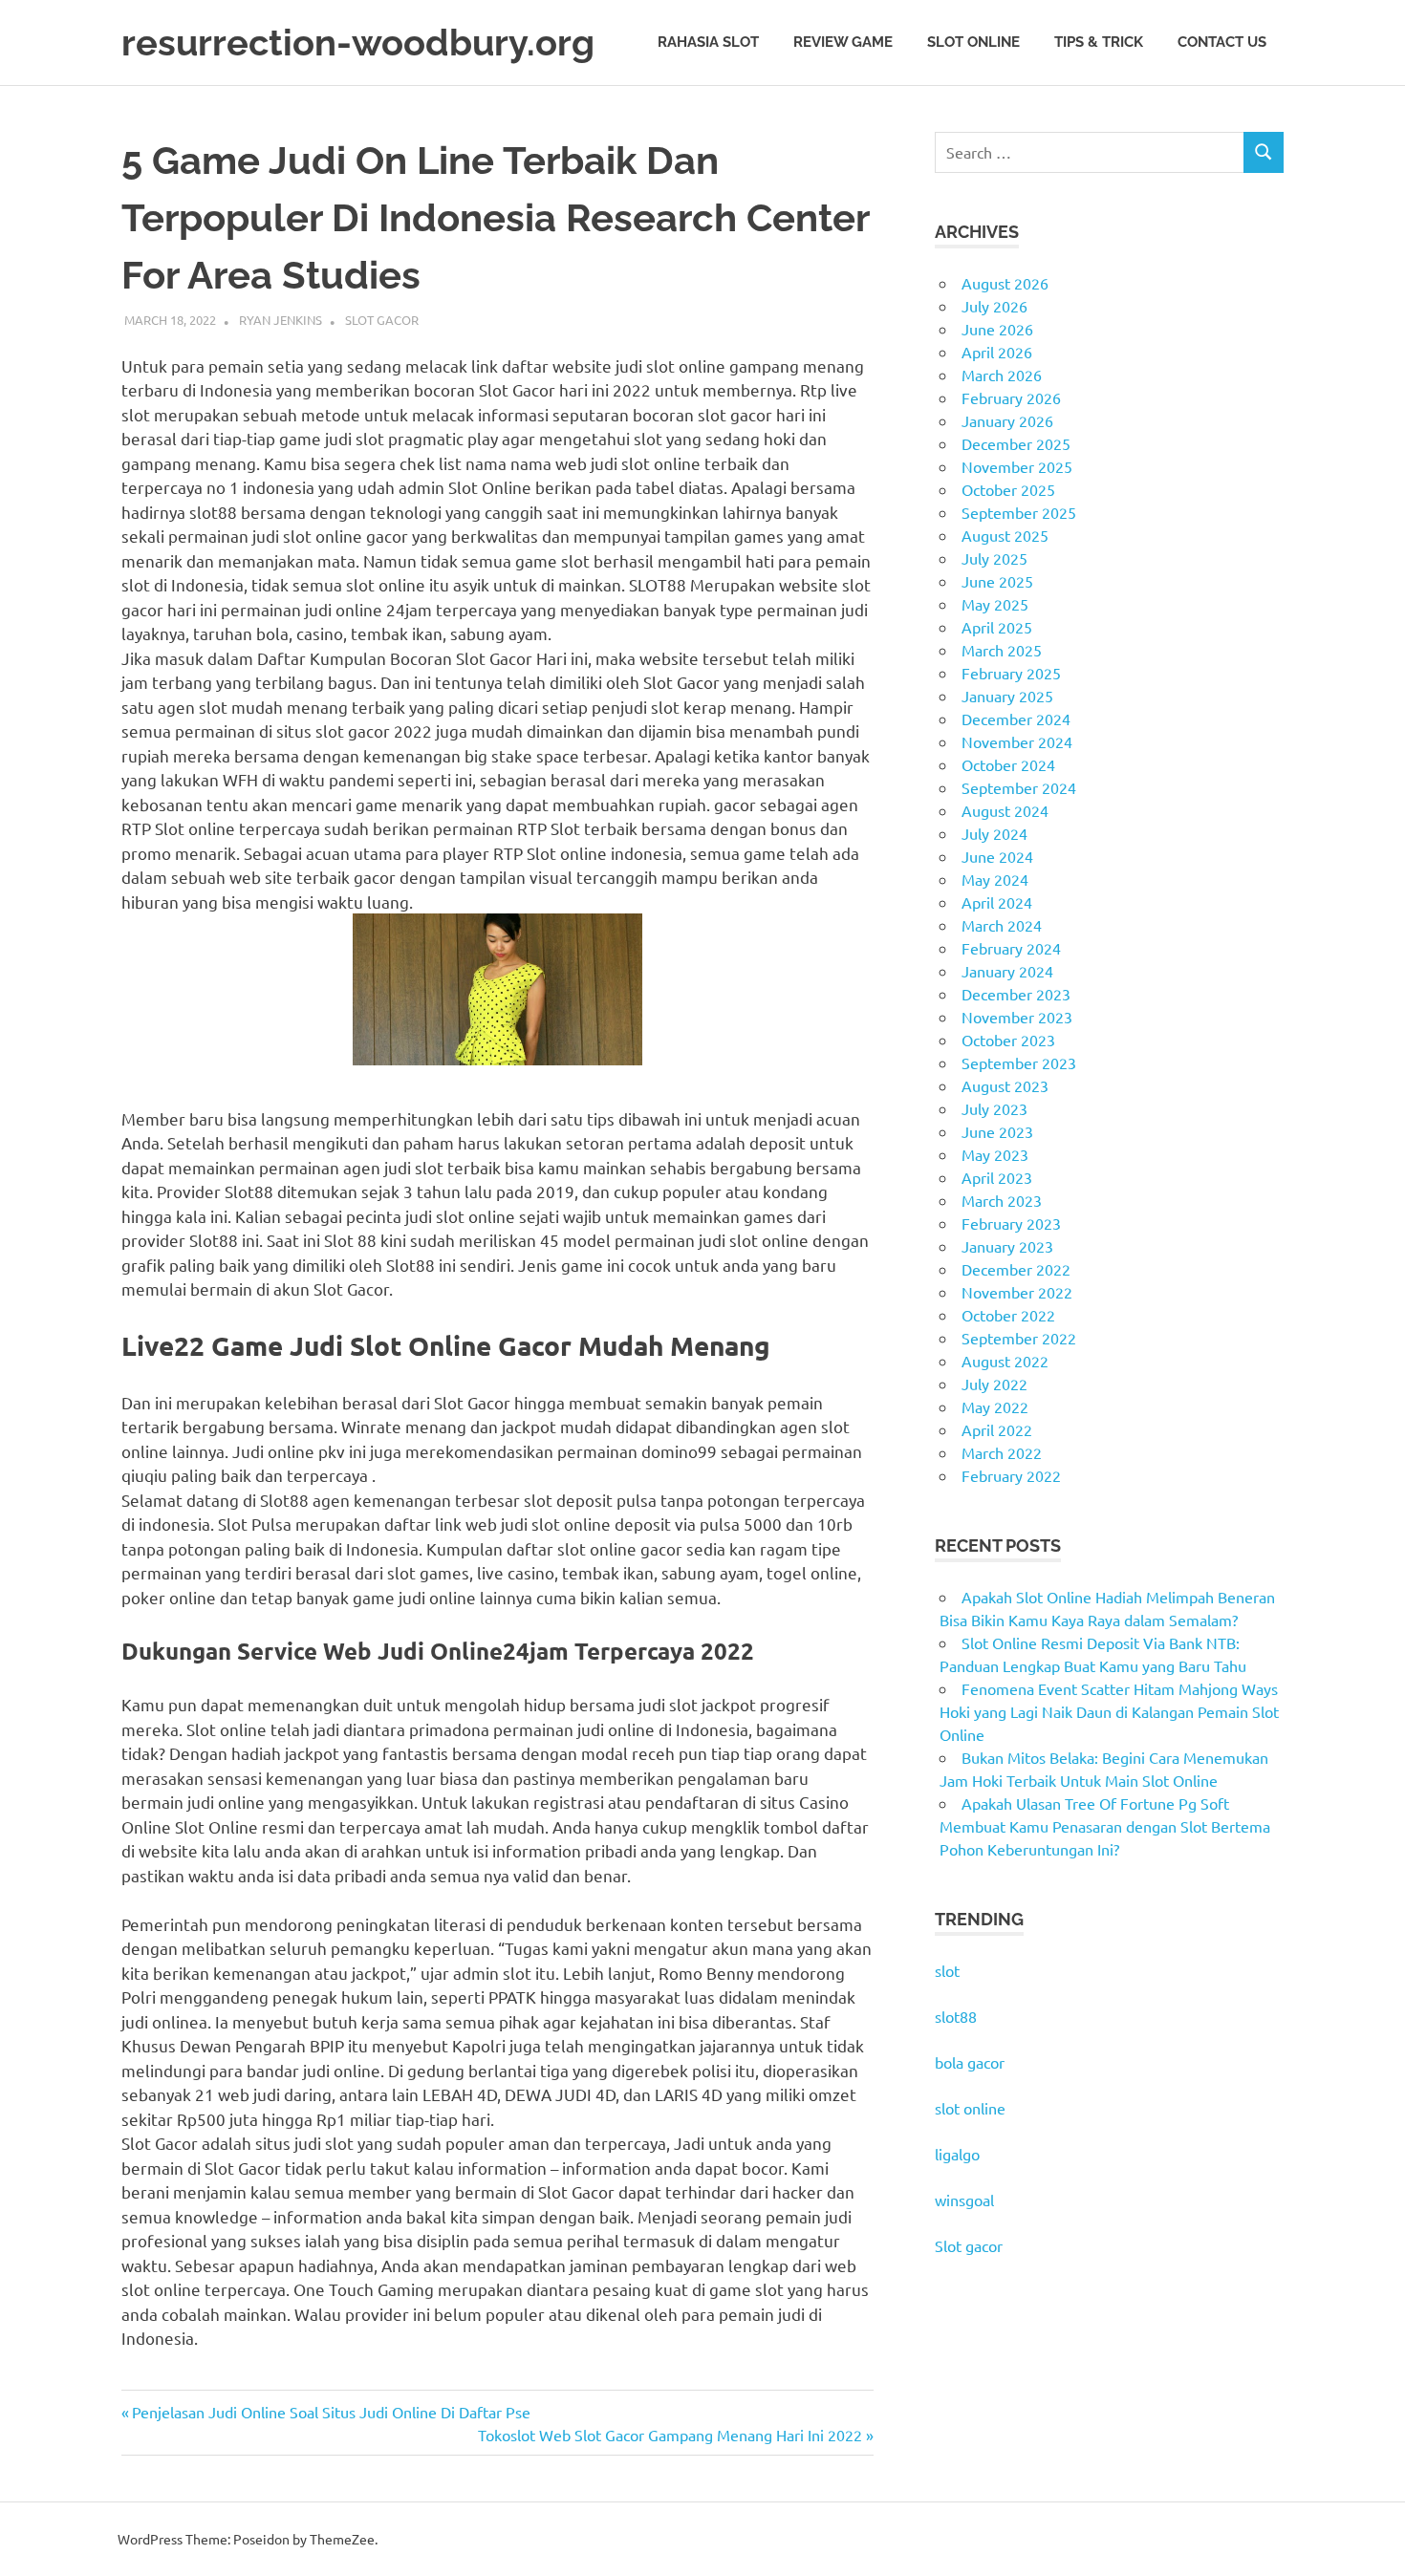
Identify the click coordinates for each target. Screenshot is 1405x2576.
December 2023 (1016, 994)
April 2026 (997, 352)
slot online (970, 2108)
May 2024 (995, 879)
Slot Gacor (382, 320)
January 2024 (1007, 971)
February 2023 (1011, 1223)
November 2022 (1017, 1292)
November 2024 (1017, 741)
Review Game (843, 42)
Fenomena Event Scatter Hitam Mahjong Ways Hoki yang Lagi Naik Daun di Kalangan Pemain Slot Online (1109, 1711)
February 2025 (1011, 673)
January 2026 (1007, 420)
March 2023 (1002, 1200)
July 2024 (994, 833)
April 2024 (997, 902)
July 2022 (994, 1384)
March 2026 (1002, 375)
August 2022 (1005, 1361)
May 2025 (995, 604)
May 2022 (995, 1406)
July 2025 (994, 558)
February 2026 (1011, 397)
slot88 (956, 2016)
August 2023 (1005, 1085)
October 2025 (1008, 489)
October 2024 (1008, 764)
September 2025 (1019, 512)
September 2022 (1019, 1338)
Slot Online (973, 42)
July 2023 (994, 1108)
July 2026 (994, 306)
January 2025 (1007, 696)
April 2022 (997, 1429)
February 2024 (1011, 948)
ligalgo (957, 2154)
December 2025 (1016, 443)
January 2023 (1007, 1246)
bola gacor (970, 2062)
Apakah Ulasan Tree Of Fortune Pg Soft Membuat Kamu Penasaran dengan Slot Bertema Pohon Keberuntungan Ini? (1105, 1826)
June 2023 (997, 1131)
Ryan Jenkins (281, 320)
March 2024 (1002, 925)
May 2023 (995, 1154)
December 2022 (1016, 1269)
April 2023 (997, 1177)
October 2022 (1008, 1315)
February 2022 (1011, 1475)
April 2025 (997, 627)
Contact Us (1222, 42)
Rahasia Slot (708, 42)
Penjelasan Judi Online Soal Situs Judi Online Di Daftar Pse (331, 2412)
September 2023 (1019, 1063)
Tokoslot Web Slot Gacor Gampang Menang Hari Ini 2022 (670, 2435)
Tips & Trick (1099, 42)
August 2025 (1005, 535)
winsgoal (964, 2200)
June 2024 (997, 856)
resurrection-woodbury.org (358, 43)
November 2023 (1017, 1017)
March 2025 (1002, 650)
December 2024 (1016, 719)
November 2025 (1017, 466)
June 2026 (997, 329)
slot (947, 1970)
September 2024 (1019, 787)
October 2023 (1008, 1040)
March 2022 (1002, 1452)
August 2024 (1005, 810)
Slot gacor (969, 2245)
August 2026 (1005, 283)
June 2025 (997, 581)
